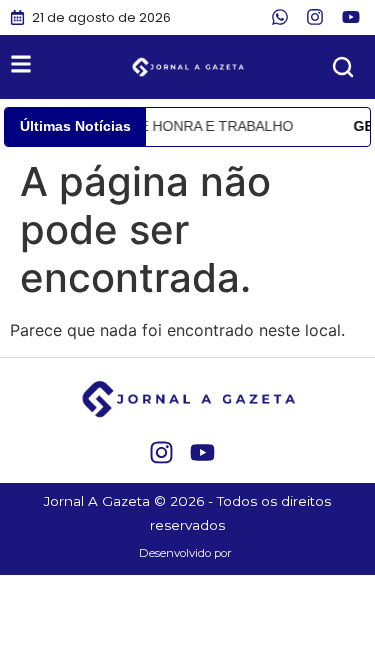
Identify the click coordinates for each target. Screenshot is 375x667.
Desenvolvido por (185, 553)
